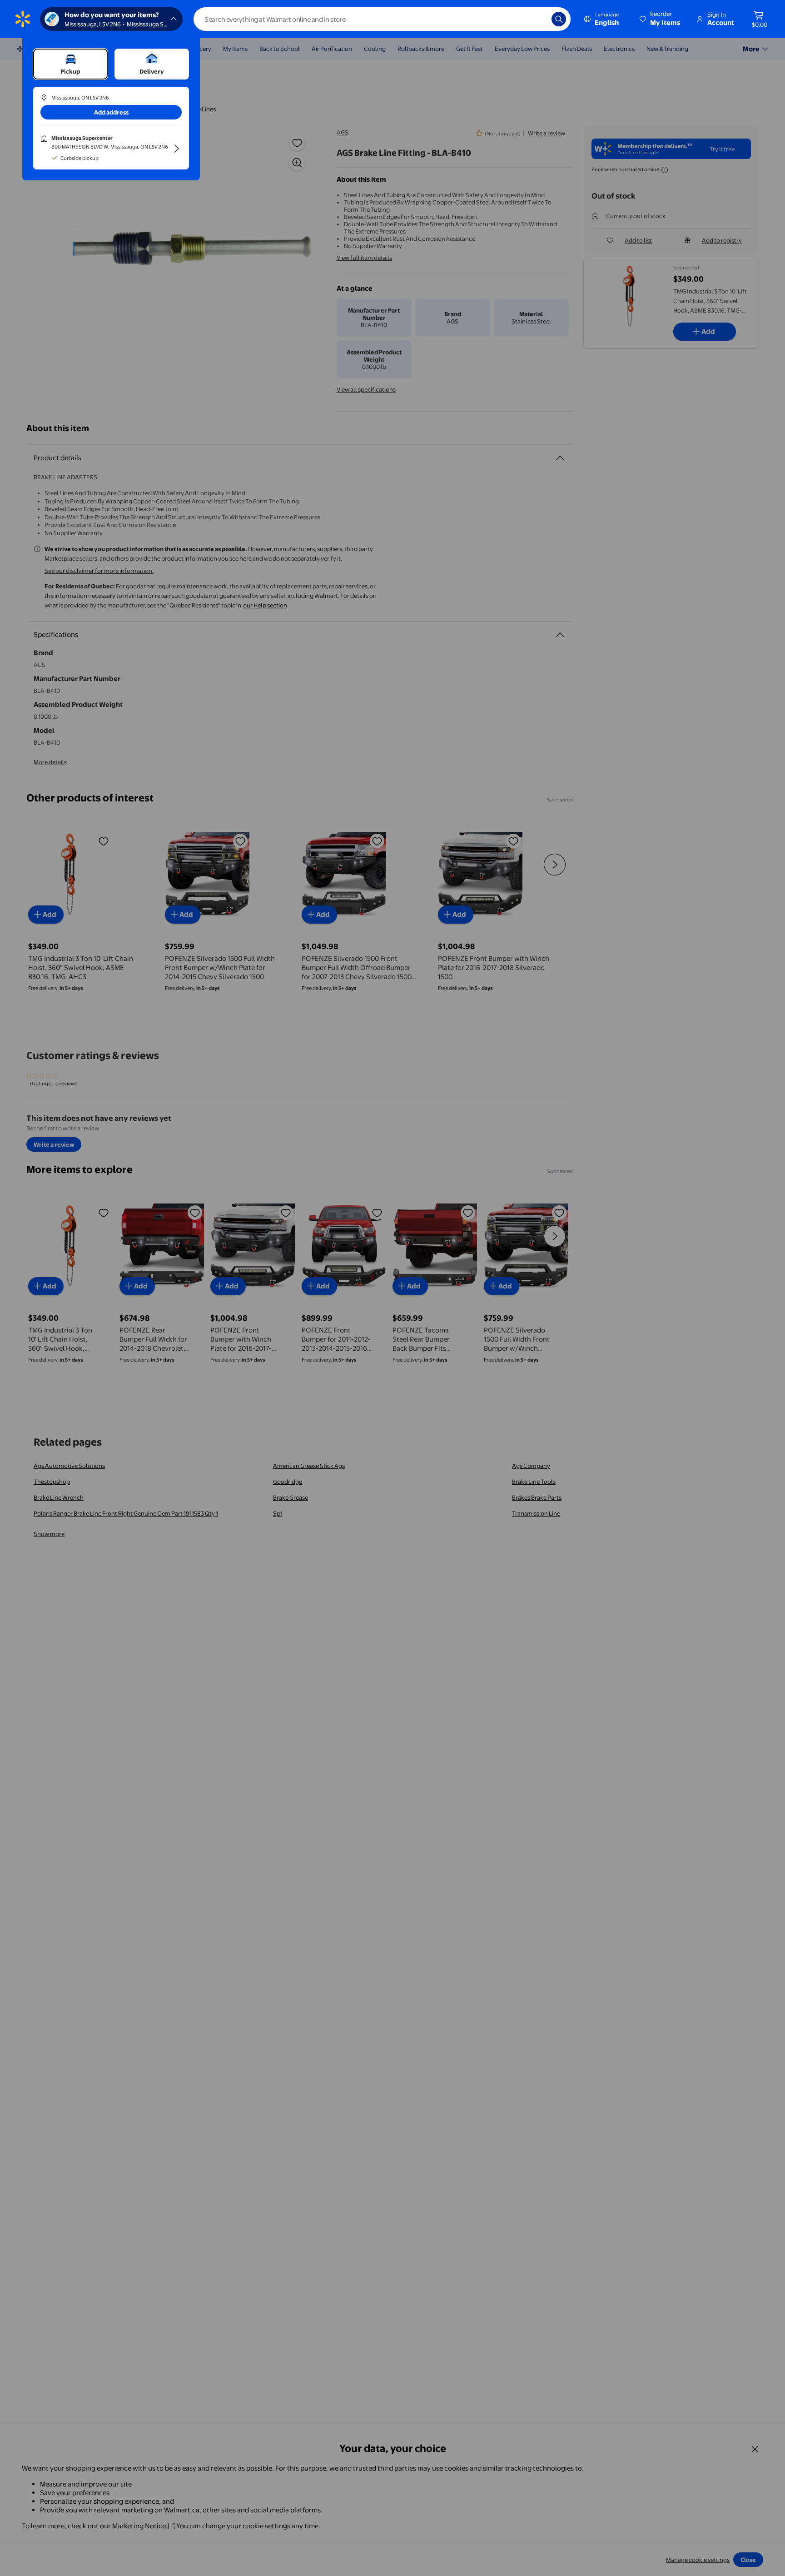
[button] (661, 19)
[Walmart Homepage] (23, 19)
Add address (111, 112)
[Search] (559, 19)
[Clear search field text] (538, 19)
